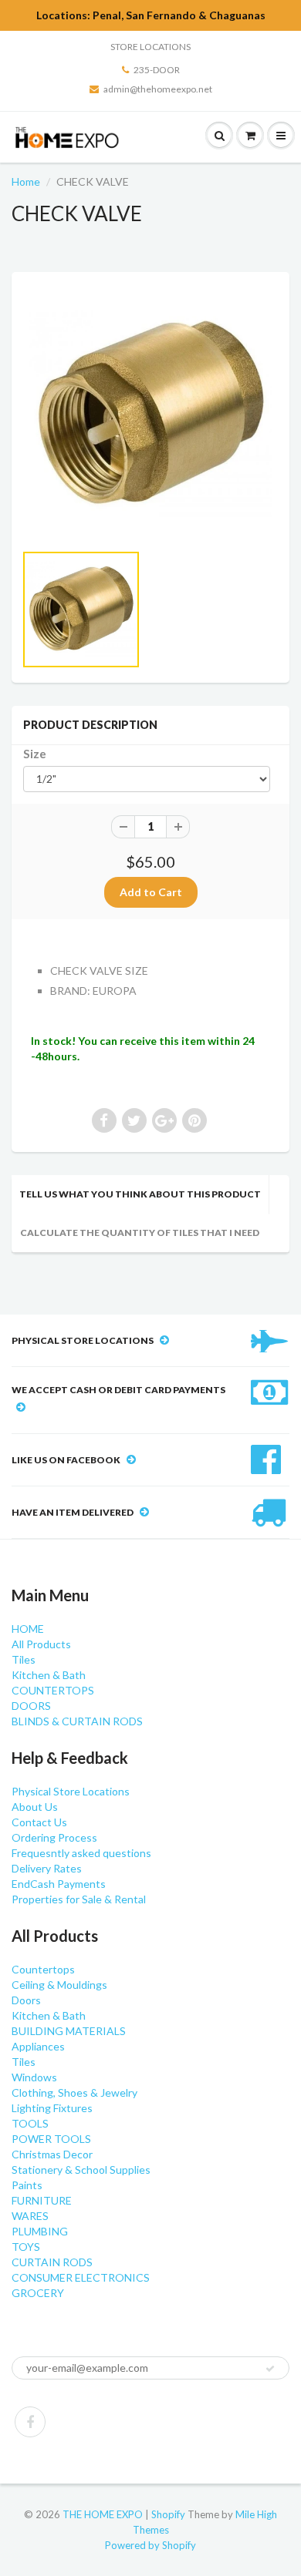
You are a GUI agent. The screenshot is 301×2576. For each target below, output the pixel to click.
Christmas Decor (52, 2154)
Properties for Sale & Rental (79, 1899)
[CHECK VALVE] (150, 415)
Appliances (38, 2046)
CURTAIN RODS (52, 2262)
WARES (30, 2216)
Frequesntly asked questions (81, 1853)
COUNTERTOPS (53, 1690)
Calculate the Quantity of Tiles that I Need (140, 1233)
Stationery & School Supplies (81, 2170)
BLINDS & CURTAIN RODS (77, 1721)
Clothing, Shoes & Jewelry (74, 2092)
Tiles (24, 1659)
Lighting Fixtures (52, 2108)
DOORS (31, 1706)
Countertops (43, 1969)
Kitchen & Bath (49, 1675)
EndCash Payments (59, 1884)
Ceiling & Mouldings (59, 1985)
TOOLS (30, 2123)
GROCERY (38, 2293)
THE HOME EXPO (104, 2514)
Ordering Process (54, 1837)
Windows (34, 2077)
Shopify (168, 2514)
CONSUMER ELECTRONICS (81, 2277)
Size (35, 754)
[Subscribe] (270, 2369)
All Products (41, 1644)
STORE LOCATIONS (150, 47)
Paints (27, 2185)
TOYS (26, 2247)
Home (26, 181)
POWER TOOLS (51, 2139)
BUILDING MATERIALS (69, 2031)
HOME (28, 1629)
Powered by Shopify (150, 2545)
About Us (35, 1807)
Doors (26, 2000)
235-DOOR (157, 70)
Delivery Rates (47, 1868)
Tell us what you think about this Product (140, 1194)
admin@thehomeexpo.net (158, 89)
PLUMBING (40, 2231)
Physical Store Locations (71, 1791)
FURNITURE (42, 2200)
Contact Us (39, 1822)
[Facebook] (30, 2422)
